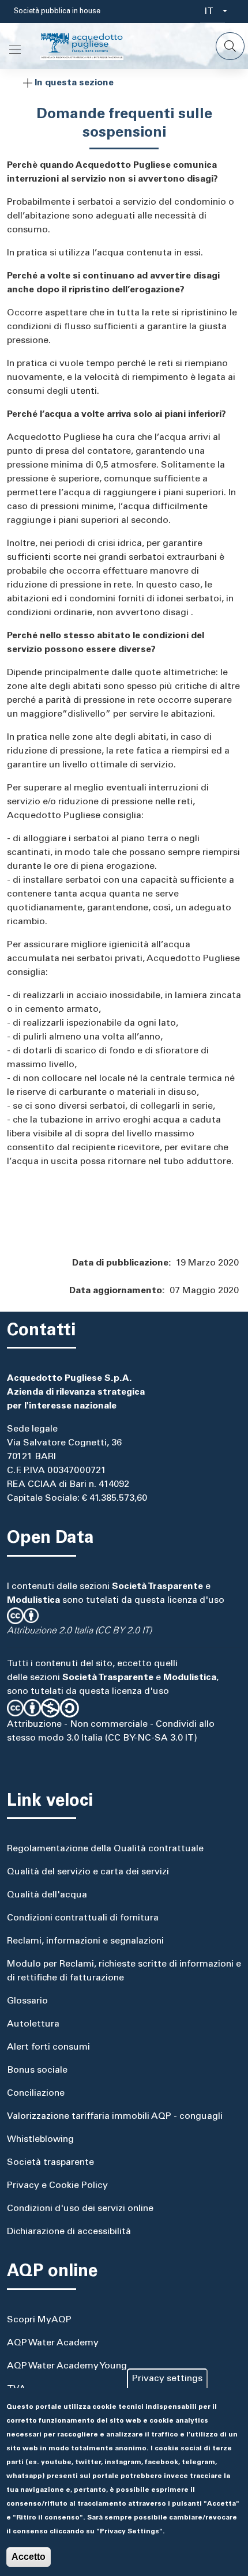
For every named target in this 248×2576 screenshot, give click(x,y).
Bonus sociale (37, 2070)
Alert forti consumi (48, 2047)
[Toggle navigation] (15, 50)
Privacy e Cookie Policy (57, 2186)
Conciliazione (36, 2093)
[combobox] (213, 12)
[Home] (91, 46)
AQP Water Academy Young (67, 2366)
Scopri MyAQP (39, 2320)
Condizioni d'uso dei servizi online (80, 2209)
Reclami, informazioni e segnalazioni (85, 1941)
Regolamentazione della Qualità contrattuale (105, 1849)
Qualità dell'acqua (47, 1895)
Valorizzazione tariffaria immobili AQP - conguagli (115, 2116)
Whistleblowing (40, 2140)
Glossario (27, 2001)
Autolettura (33, 2024)
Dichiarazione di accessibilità (69, 2232)
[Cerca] (230, 46)
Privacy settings (167, 2379)
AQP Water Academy (53, 2343)
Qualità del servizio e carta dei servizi (88, 1872)
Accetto (29, 2557)
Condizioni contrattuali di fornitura (83, 1918)
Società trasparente (50, 2163)
